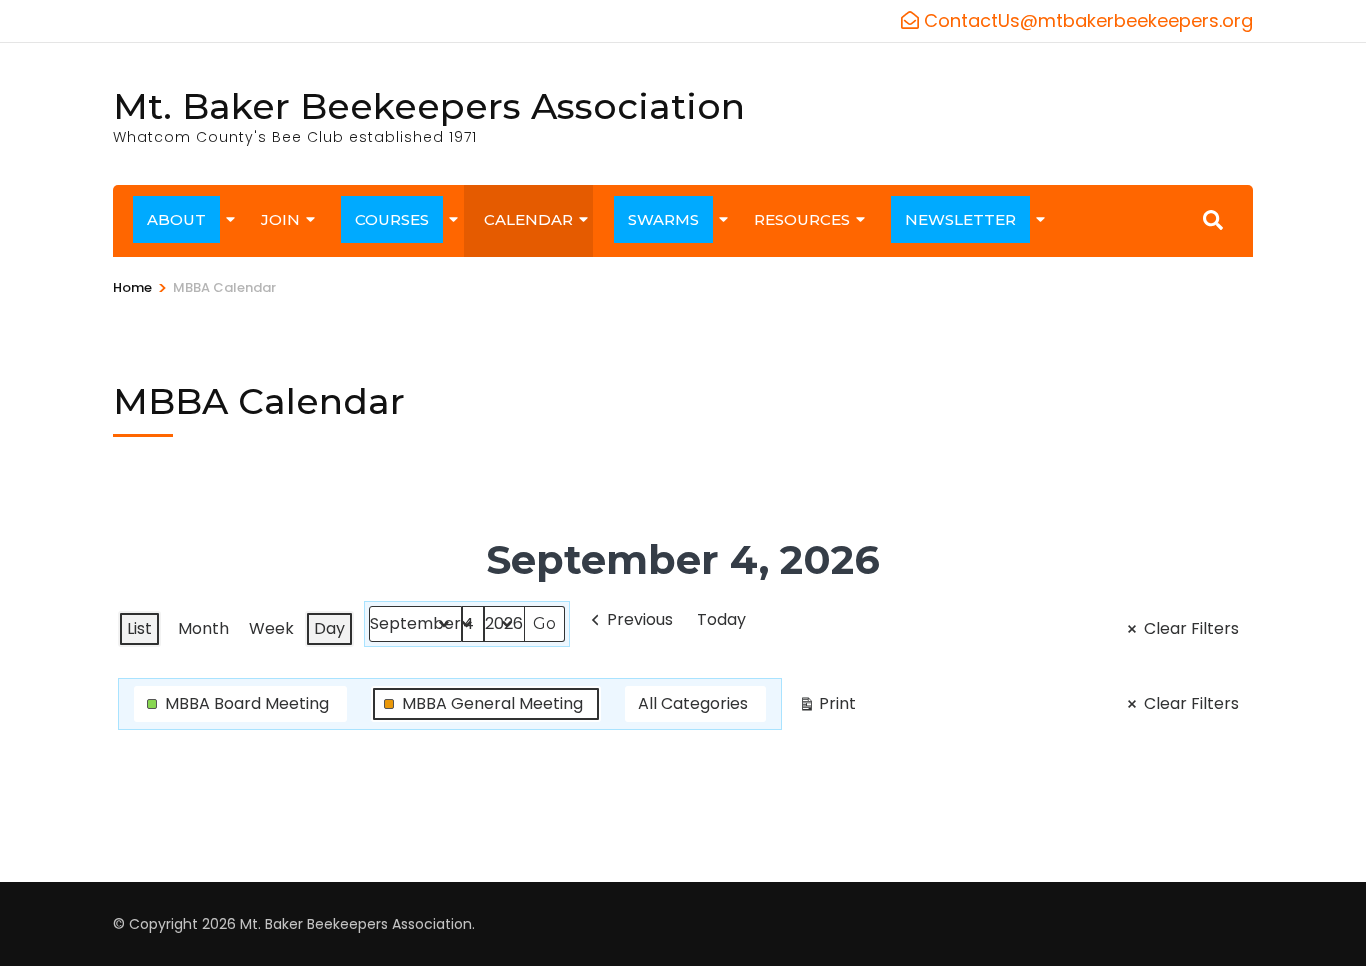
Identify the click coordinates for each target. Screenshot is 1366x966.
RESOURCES (802, 219)
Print (827, 707)
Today (721, 619)
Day (329, 628)
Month (203, 628)
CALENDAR (528, 219)
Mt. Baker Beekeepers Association (429, 106)
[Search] (1213, 220)
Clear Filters (1191, 628)
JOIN (280, 219)
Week (271, 628)
